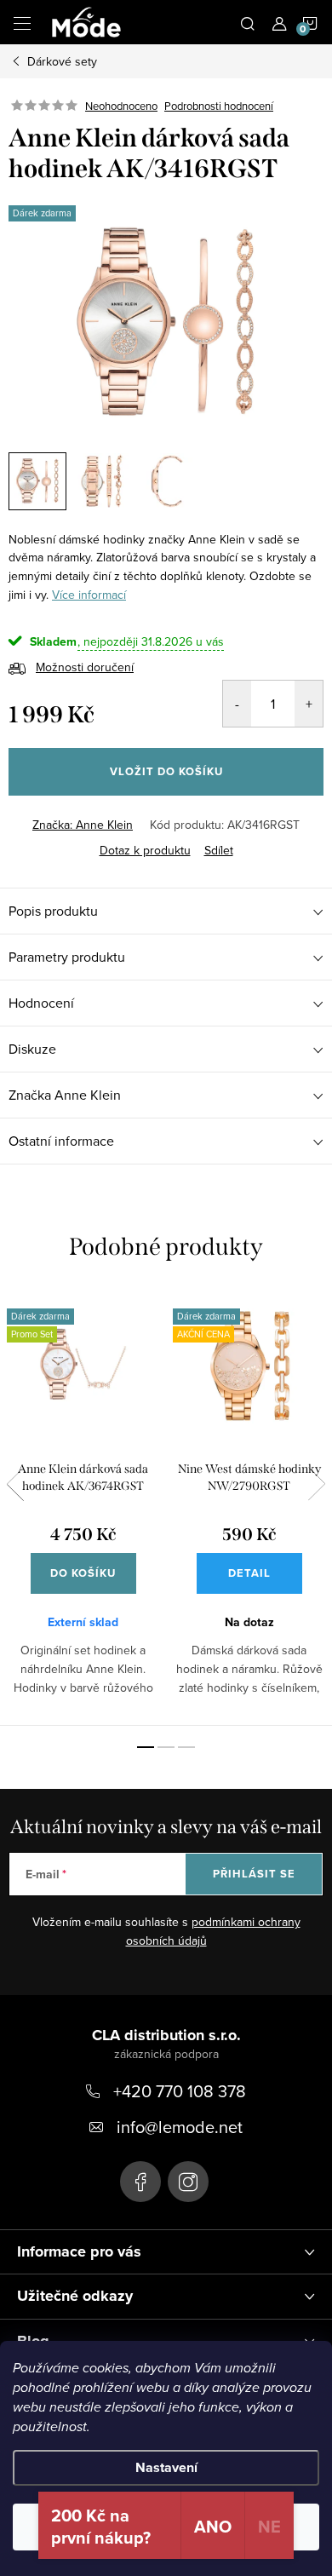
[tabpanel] (83, 1507)
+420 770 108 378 (180, 2091)
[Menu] (22, 22)
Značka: (83, 825)
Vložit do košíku (166, 771)
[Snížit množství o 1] (237, 704)
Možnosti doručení (85, 667)
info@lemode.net (180, 2127)
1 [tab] (146, 1747)
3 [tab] (186, 1747)
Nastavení (166, 2467)
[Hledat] (248, 22)
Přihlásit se (254, 1874)
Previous (15, 1484)
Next (317, 1484)
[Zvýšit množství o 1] (309, 704)
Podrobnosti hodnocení (219, 106)
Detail (249, 1573)
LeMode (140, 2182)
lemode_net (188, 2182)
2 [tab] (166, 1747)
